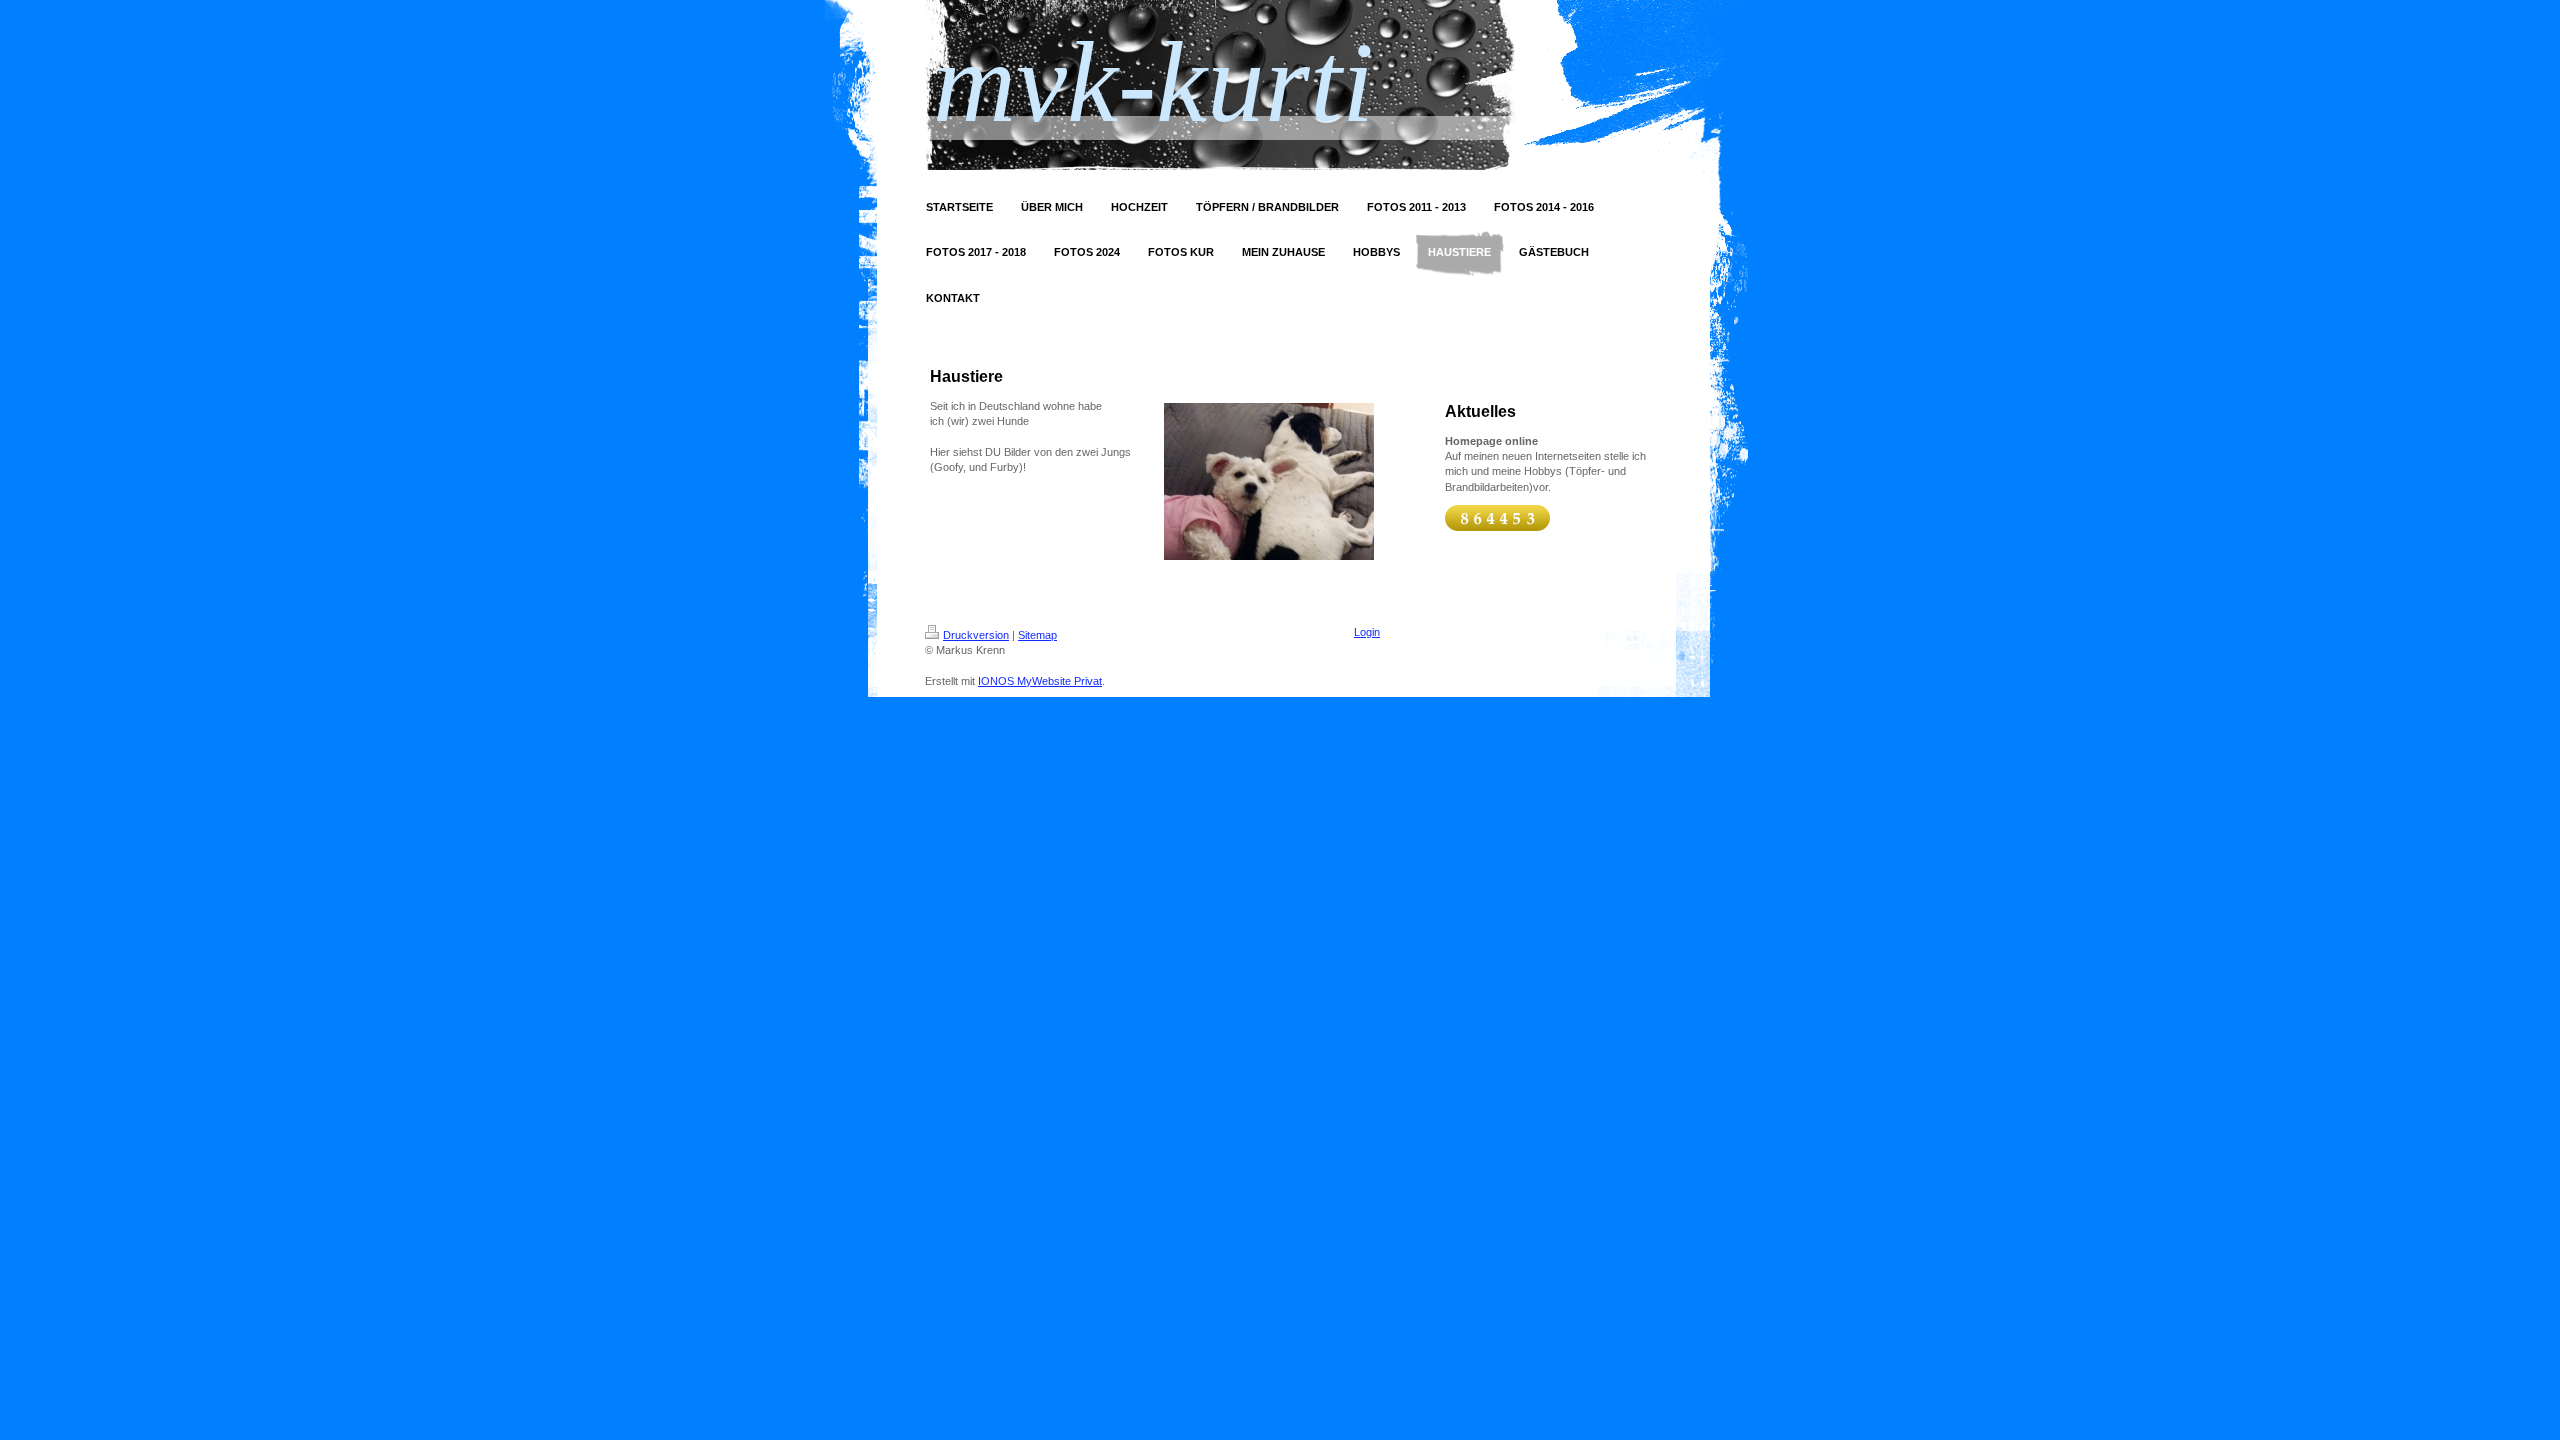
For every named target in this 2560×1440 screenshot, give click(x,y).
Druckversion (976, 635)
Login (1367, 632)
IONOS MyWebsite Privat (1040, 681)
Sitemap (1037, 635)
